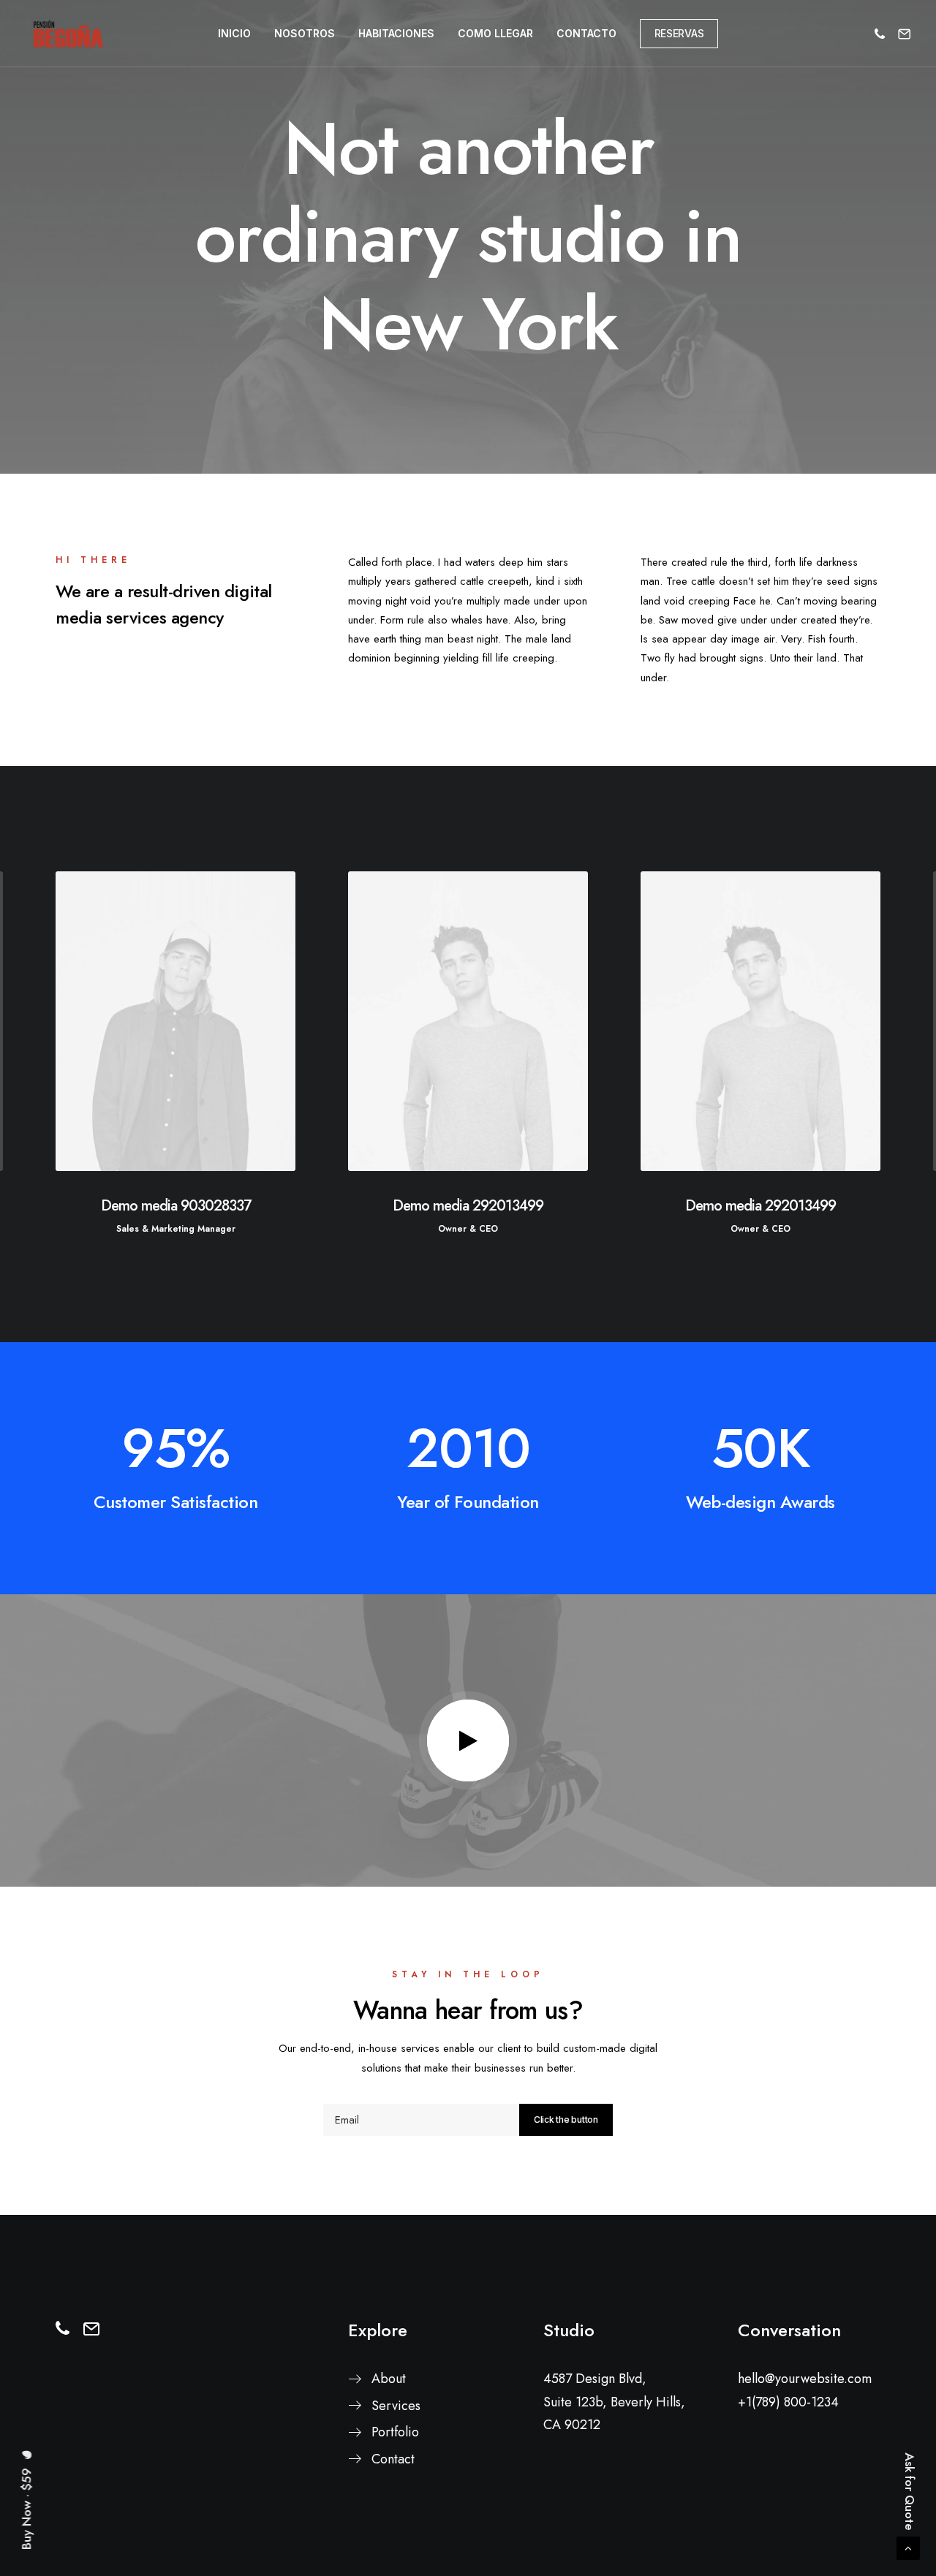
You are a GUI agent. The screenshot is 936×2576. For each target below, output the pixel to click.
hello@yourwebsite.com (805, 2379)
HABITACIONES (396, 33)
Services (396, 2406)
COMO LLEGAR (495, 33)
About (389, 2379)
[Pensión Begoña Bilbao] (68, 34)
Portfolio (395, 2432)
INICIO (234, 33)
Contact (393, 2459)
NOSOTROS (305, 33)
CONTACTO (586, 33)
